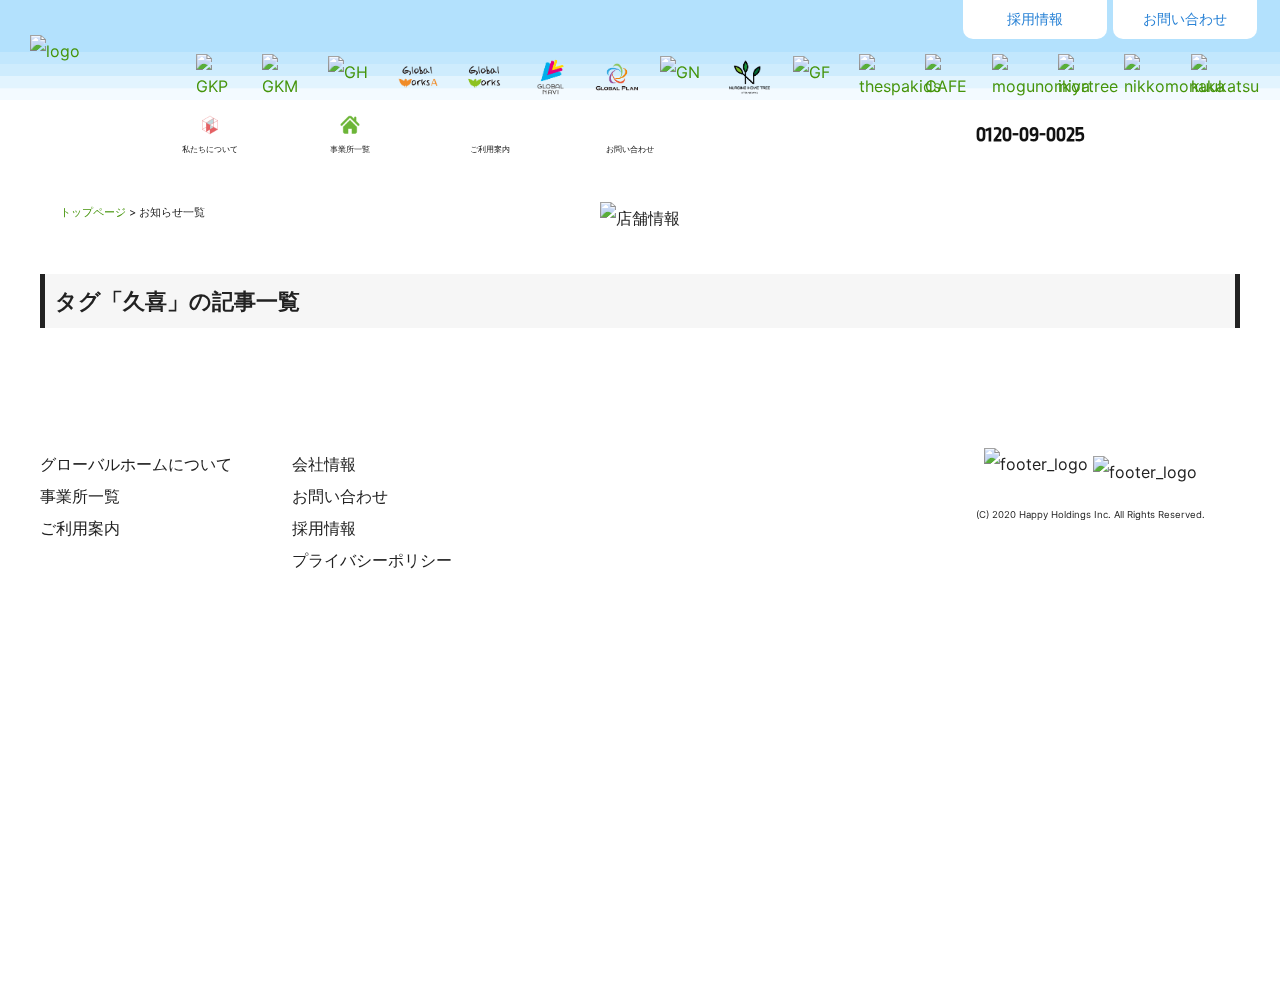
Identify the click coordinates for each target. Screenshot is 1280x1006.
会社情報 (324, 464)
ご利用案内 (80, 528)
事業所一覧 (80, 496)
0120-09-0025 (1030, 134)
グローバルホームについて (136, 464)
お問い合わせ (1185, 18)
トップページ (93, 212)
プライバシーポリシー (372, 560)
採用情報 (1035, 18)
